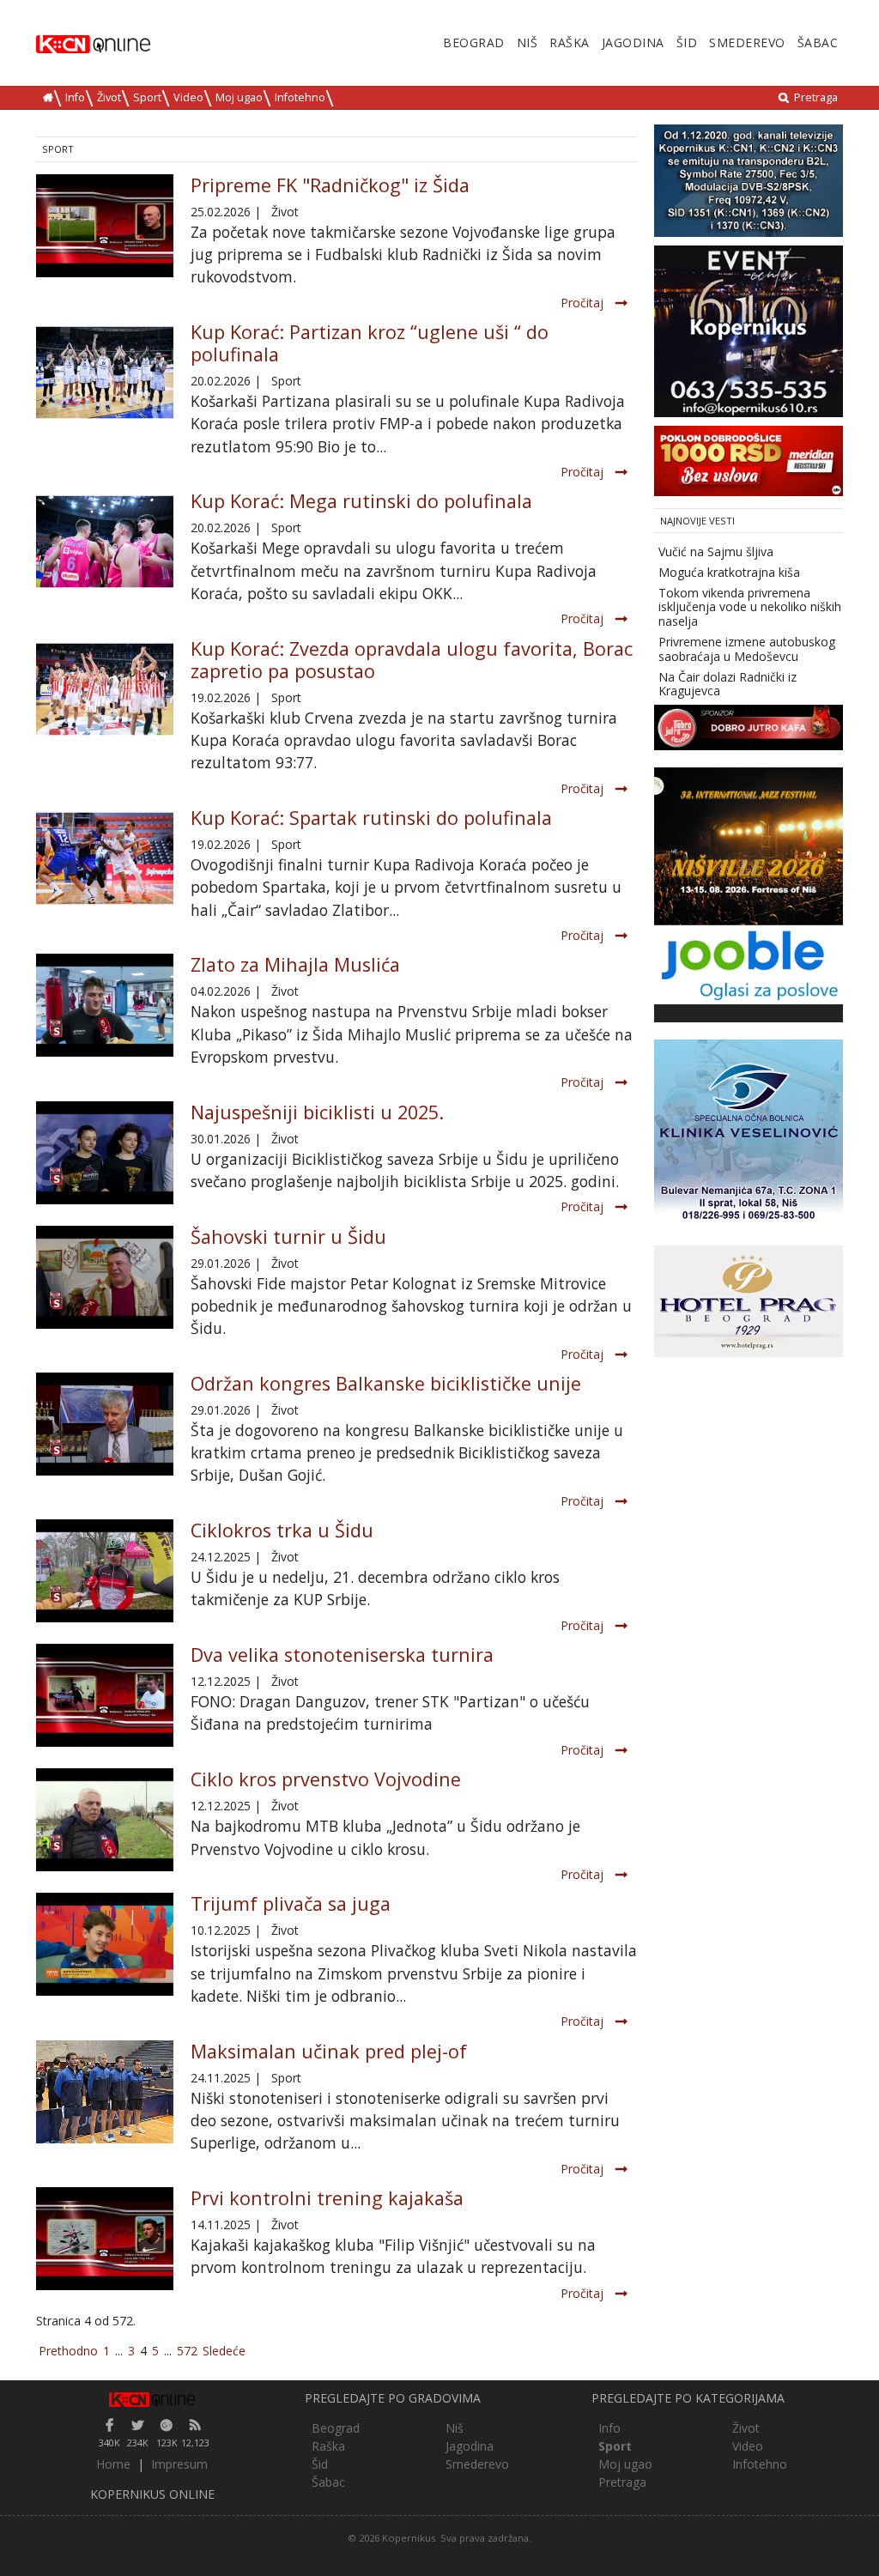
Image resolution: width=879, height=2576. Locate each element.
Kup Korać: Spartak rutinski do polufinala (371, 818)
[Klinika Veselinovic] (749, 1133)
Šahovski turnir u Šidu (288, 1236)
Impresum (179, 2464)
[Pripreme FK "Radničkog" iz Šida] (105, 226)
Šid (687, 42)
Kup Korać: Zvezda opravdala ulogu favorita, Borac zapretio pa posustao (412, 660)
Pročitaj (582, 303)
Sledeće (224, 2351)
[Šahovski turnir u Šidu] (105, 1277)
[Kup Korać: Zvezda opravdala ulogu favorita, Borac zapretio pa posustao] (105, 687)
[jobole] (749, 964)
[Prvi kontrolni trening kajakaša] (105, 2239)
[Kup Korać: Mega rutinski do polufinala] (105, 540)
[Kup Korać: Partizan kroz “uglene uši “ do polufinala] (105, 371)
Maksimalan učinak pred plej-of (329, 2051)
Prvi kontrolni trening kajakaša (327, 2198)
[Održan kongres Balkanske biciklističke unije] (105, 1424)
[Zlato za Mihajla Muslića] (105, 1005)
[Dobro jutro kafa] (749, 727)
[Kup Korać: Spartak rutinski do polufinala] (105, 857)
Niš (527, 42)
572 (187, 2351)
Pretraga (816, 97)
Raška (570, 42)
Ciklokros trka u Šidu (282, 1530)
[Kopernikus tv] (749, 179)
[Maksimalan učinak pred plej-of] (105, 2090)
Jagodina (633, 42)
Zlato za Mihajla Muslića (295, 964)
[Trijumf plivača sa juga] (105, 1944)
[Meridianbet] (749, 460)
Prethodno (68, 2351)
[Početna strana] (152, 2398)
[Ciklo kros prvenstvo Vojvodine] (105, 1820)
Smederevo (747, 42)
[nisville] (749, 845)
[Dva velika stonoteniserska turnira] (105, 1695)
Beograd (474, 42)
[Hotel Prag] (749, 1300)
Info (75, 97)
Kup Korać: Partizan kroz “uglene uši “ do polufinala (370, 343)
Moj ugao (239, 97)
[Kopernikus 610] (749, 330)
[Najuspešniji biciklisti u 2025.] (105, 1153)
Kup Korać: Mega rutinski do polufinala (361, 501)
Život (109, 97)
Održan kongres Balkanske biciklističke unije (386, 1383)
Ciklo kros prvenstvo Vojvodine (326, 1779)
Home (113, 2464)
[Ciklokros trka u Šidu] (105, 1571)
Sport (147, 97)
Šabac (818, 42)
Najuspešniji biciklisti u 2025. (317, 1112)
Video (188, 97)
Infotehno (300, 97)
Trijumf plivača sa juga (291, 1903)
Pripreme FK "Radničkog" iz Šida (330, 185)
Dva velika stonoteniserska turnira (342, 1655)
